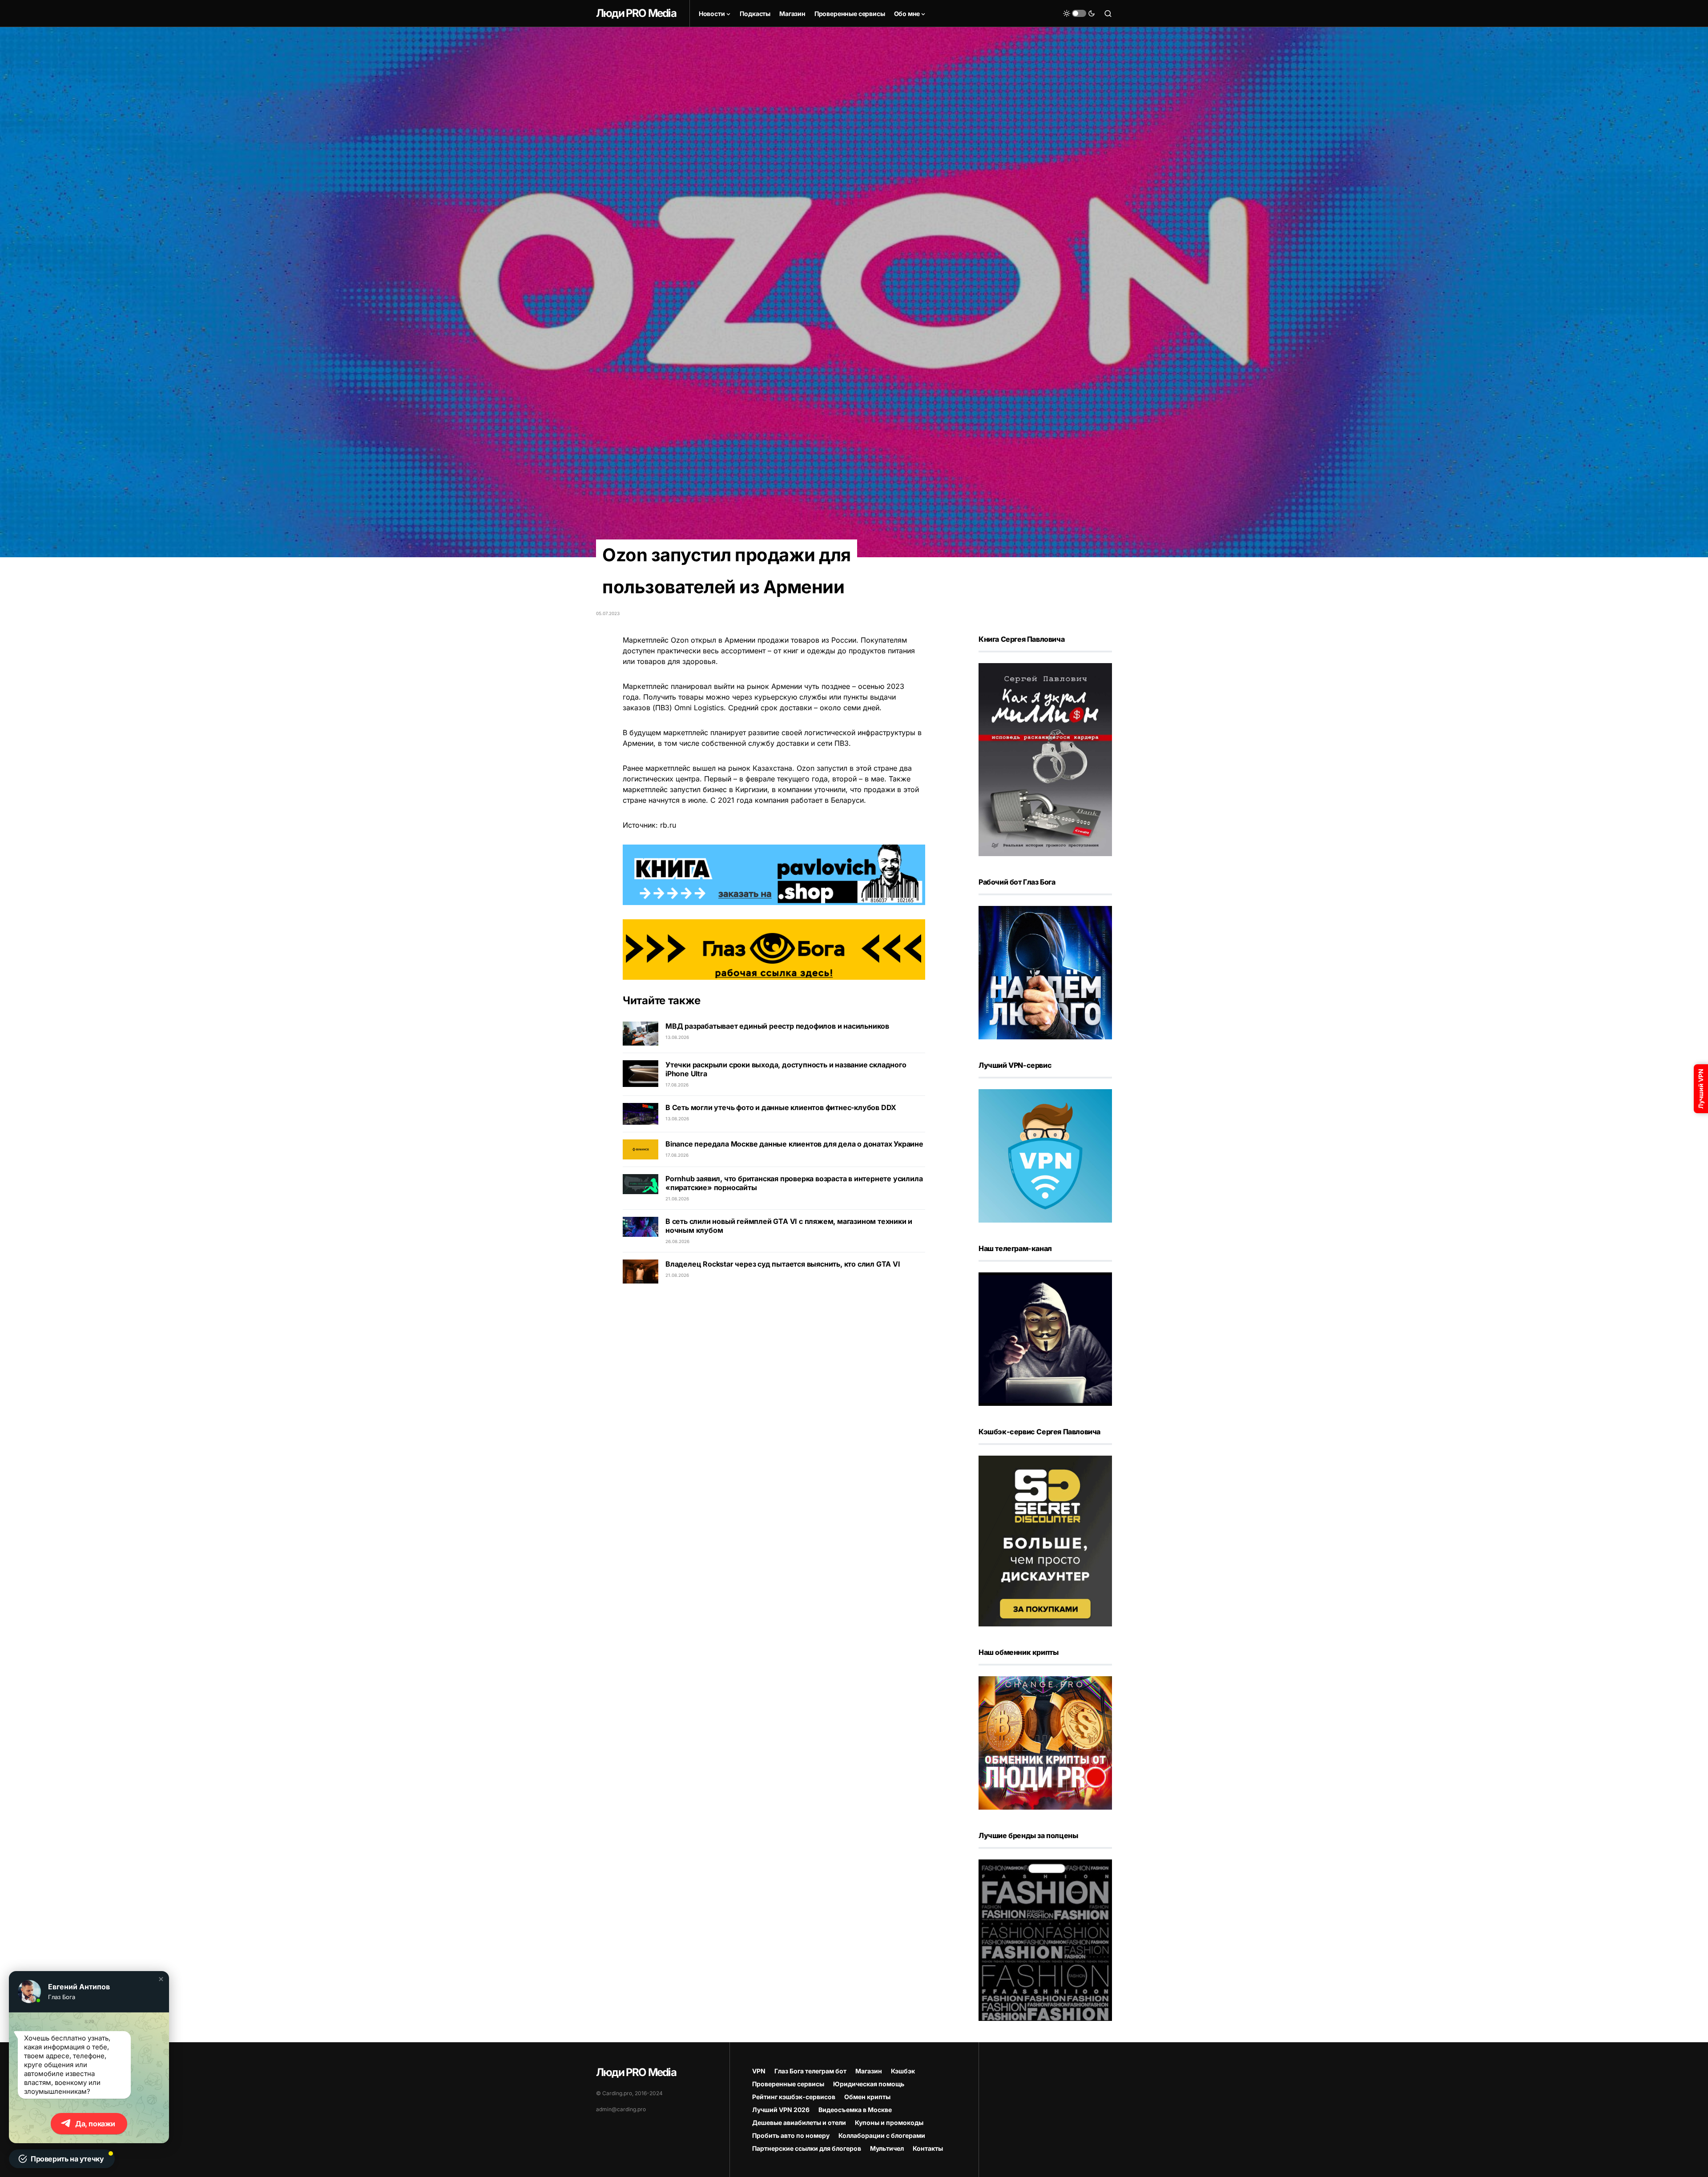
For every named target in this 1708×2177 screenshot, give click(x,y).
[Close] (1696, 12)
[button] (161, 1979)
